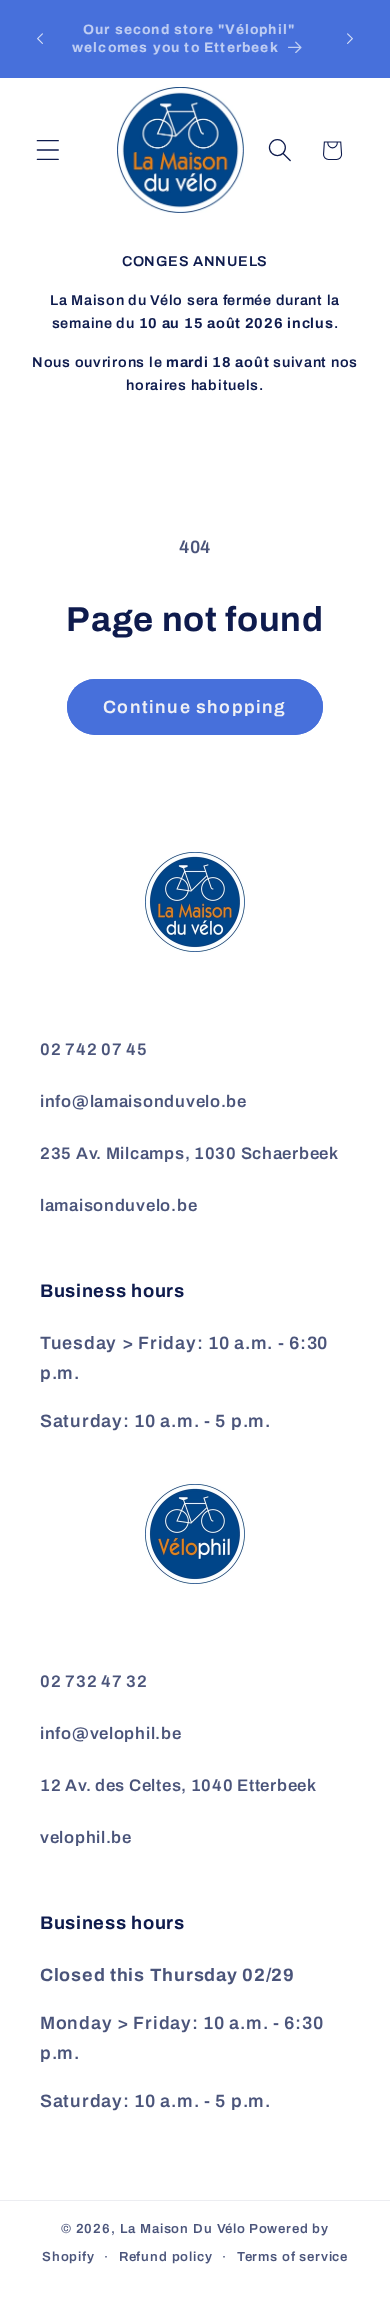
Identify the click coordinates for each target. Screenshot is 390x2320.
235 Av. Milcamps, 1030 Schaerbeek (189, 1153)
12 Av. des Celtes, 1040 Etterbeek (178, 1785)
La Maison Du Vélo (183, 2228)
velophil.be (86, 1837)
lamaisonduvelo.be (118, 1205)
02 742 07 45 (94, 1049)
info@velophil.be (111, 1733)
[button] (48, 150)
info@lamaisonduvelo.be (143, 1101)
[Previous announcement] (40, 39)
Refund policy (166, 2256)
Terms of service (292, 2256)
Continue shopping (194, 707)
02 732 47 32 (94, 1681)
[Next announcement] (350, 39)
